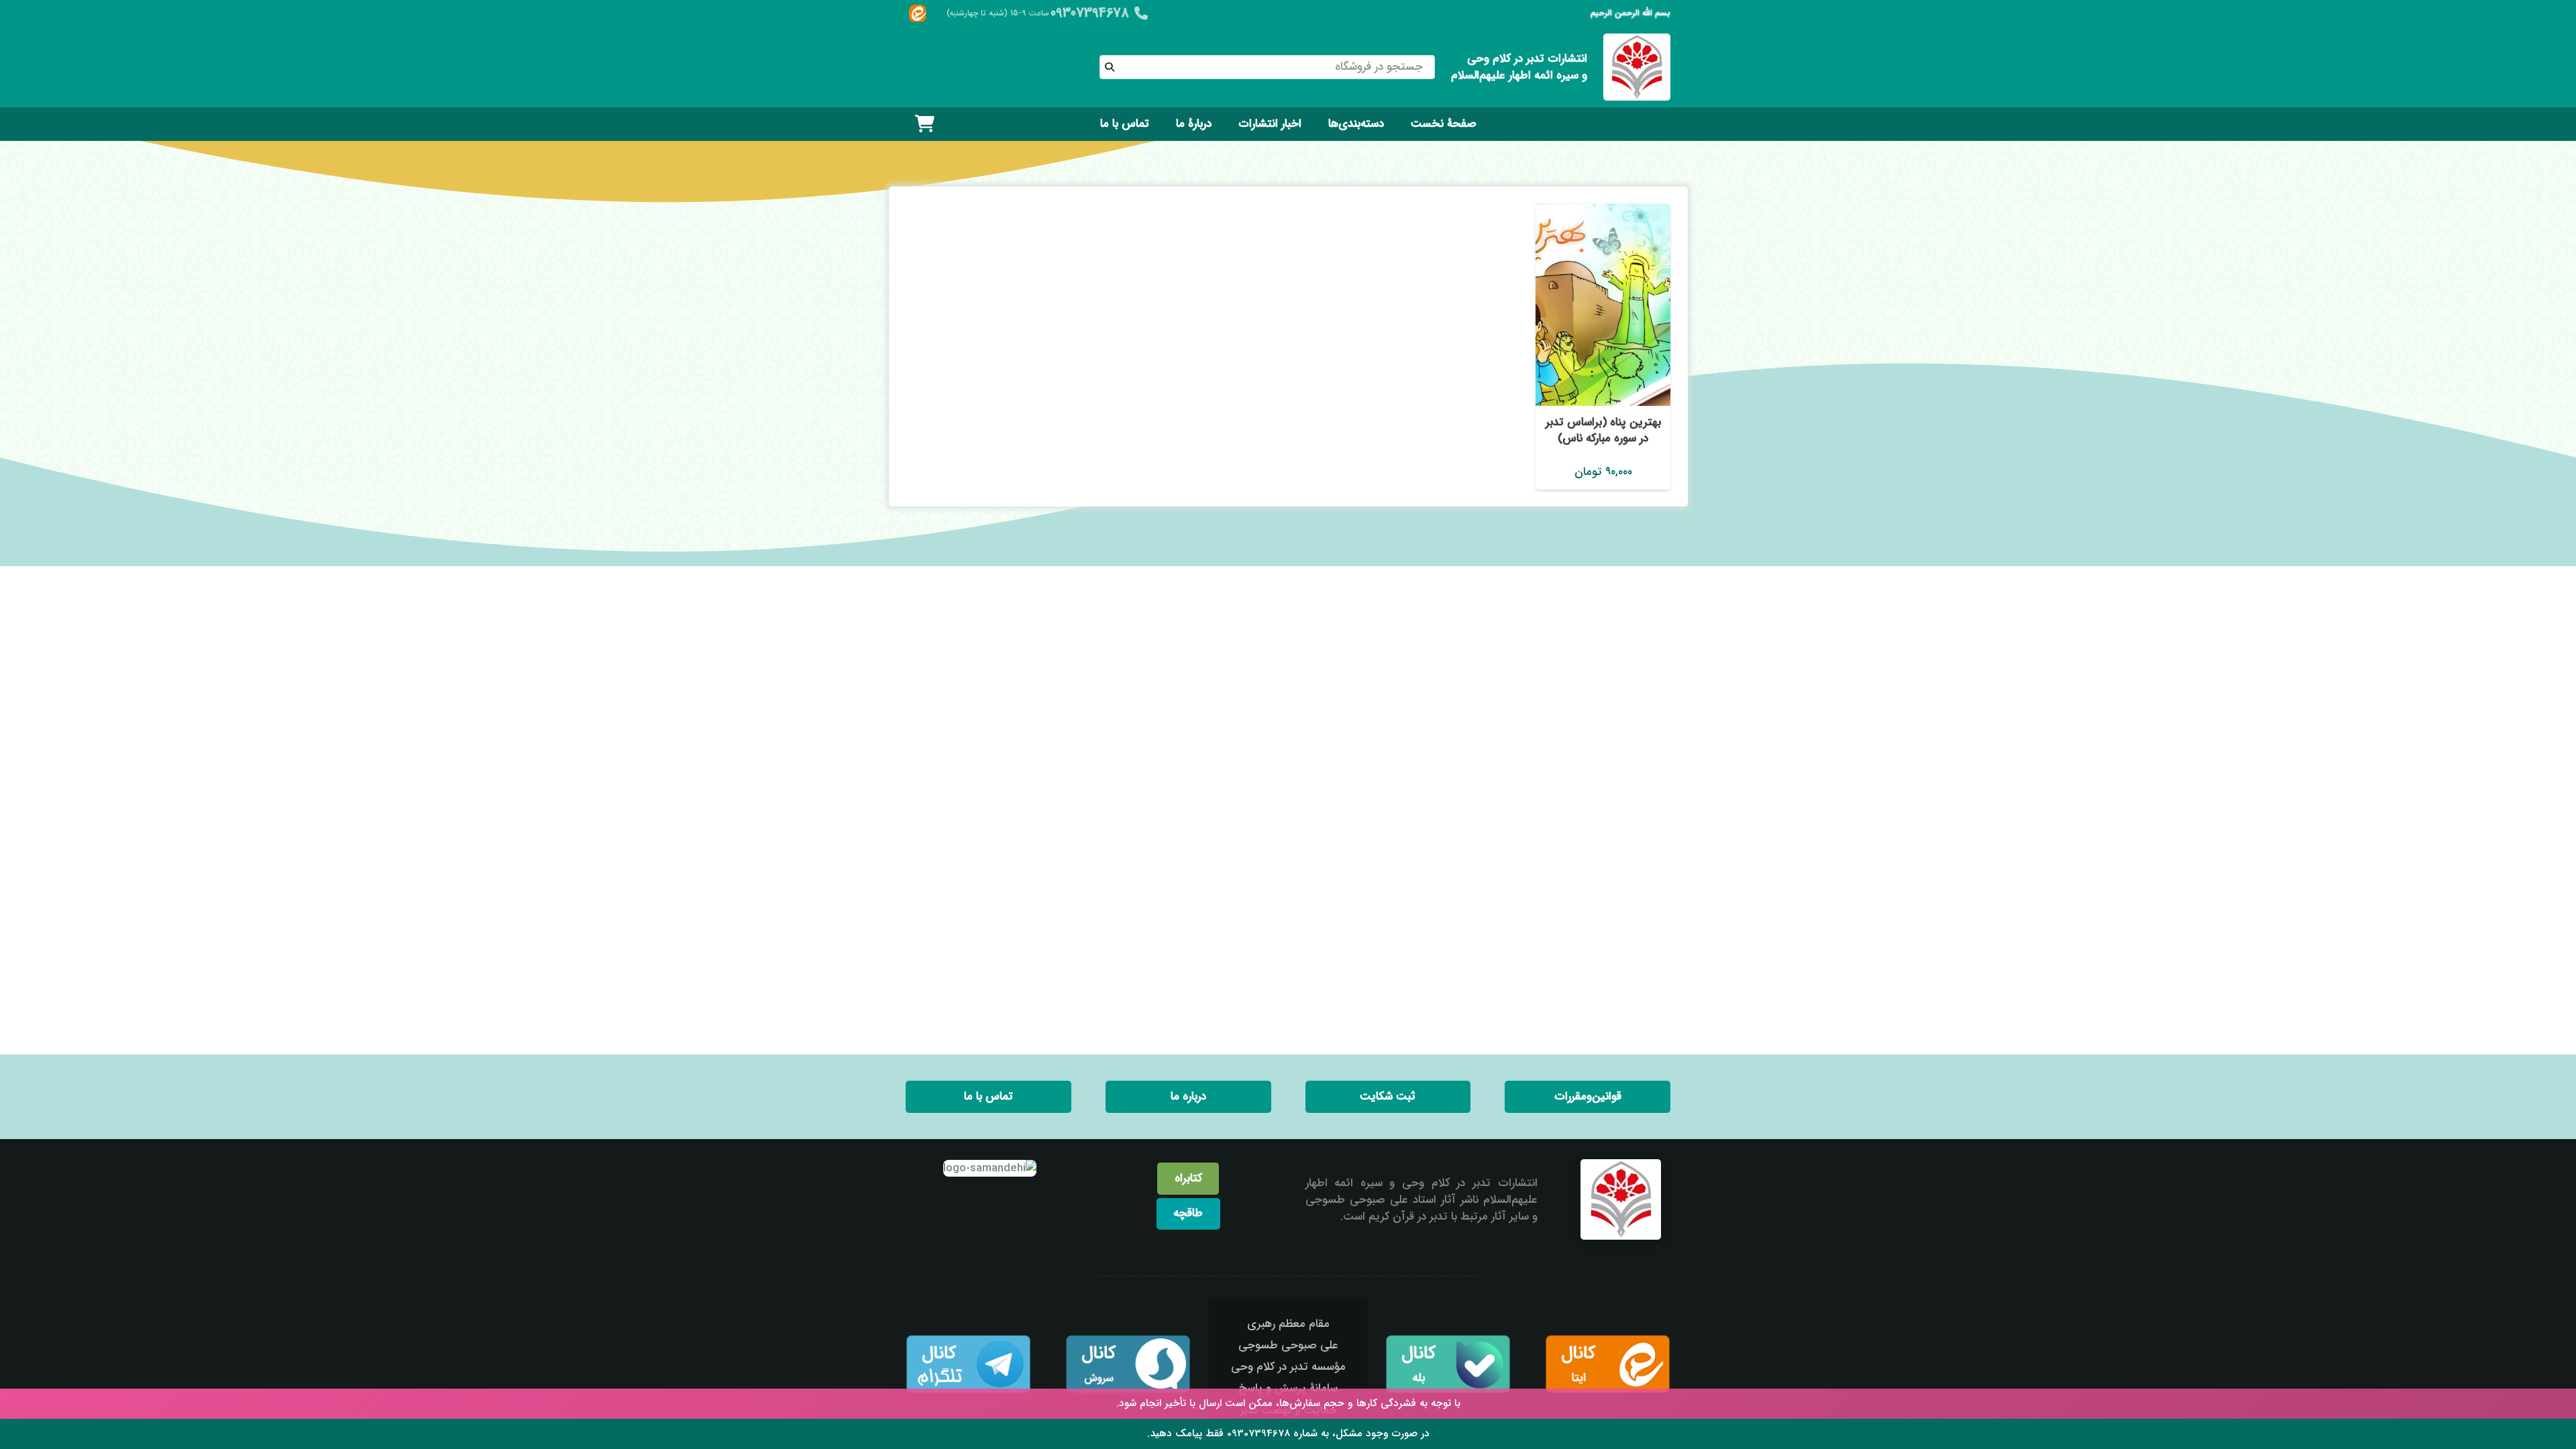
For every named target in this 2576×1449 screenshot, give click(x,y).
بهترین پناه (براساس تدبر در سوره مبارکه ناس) (1603, 430)
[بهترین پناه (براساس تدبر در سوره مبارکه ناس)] (1603, 305)
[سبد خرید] (925, 124)
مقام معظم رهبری (1288, 1324)
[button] (1318, 124)
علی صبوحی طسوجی (1288, 1345)
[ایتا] (917, 14)
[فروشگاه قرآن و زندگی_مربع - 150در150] (1637, 67)
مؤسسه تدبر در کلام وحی (1288, 1367)
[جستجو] (1110, 67)
